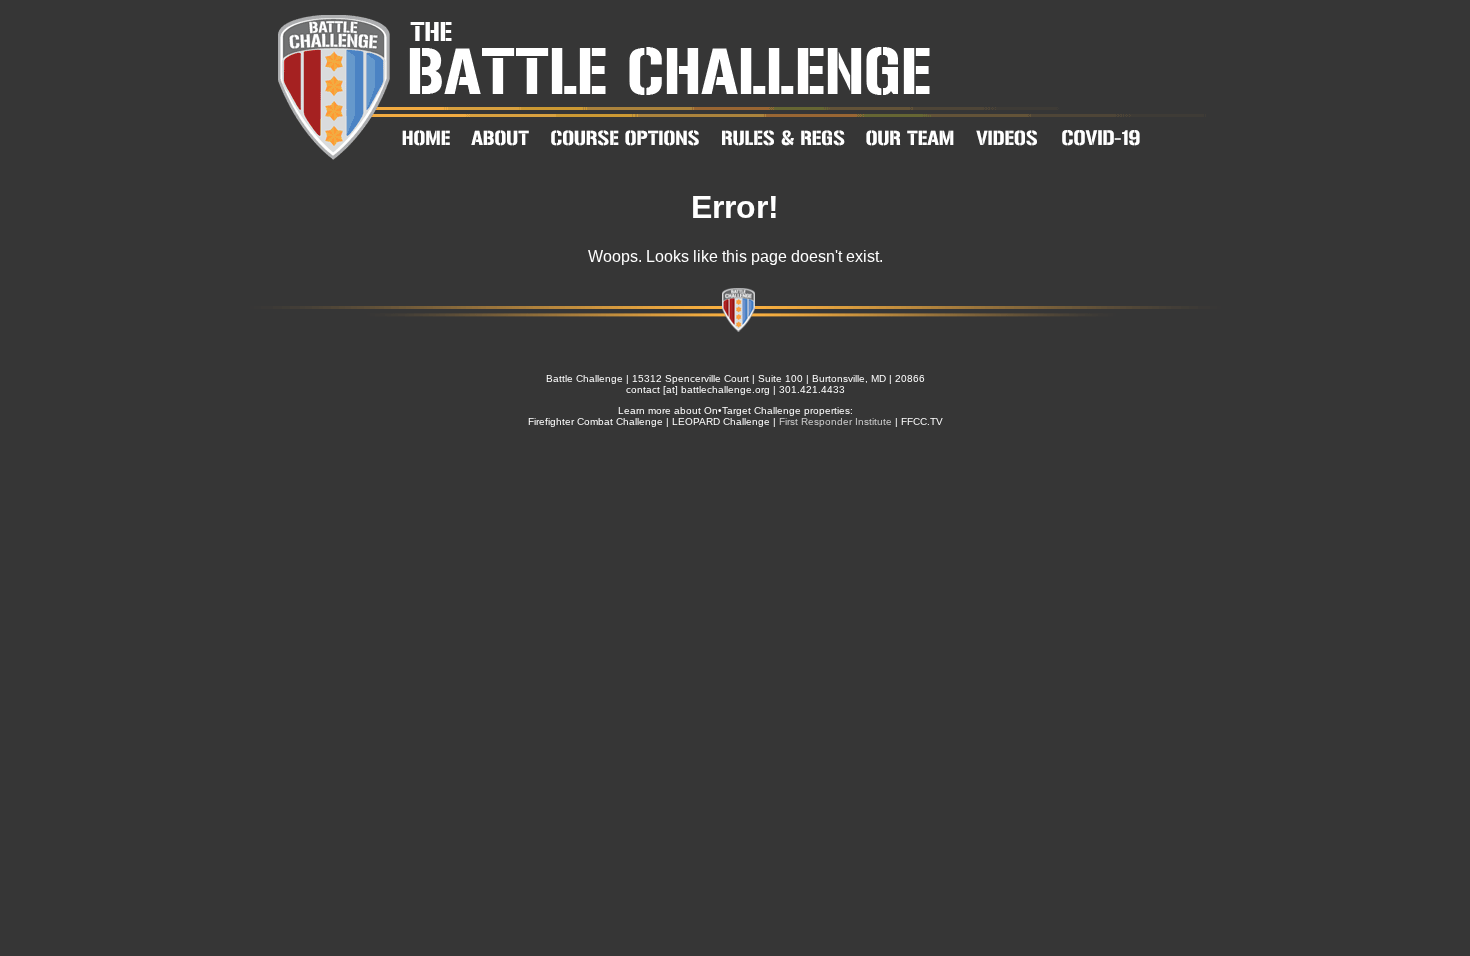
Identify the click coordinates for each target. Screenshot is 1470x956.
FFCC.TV (922, 421)
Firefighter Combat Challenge (595, 421)
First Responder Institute (835, 421)
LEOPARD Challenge (721, 421)
